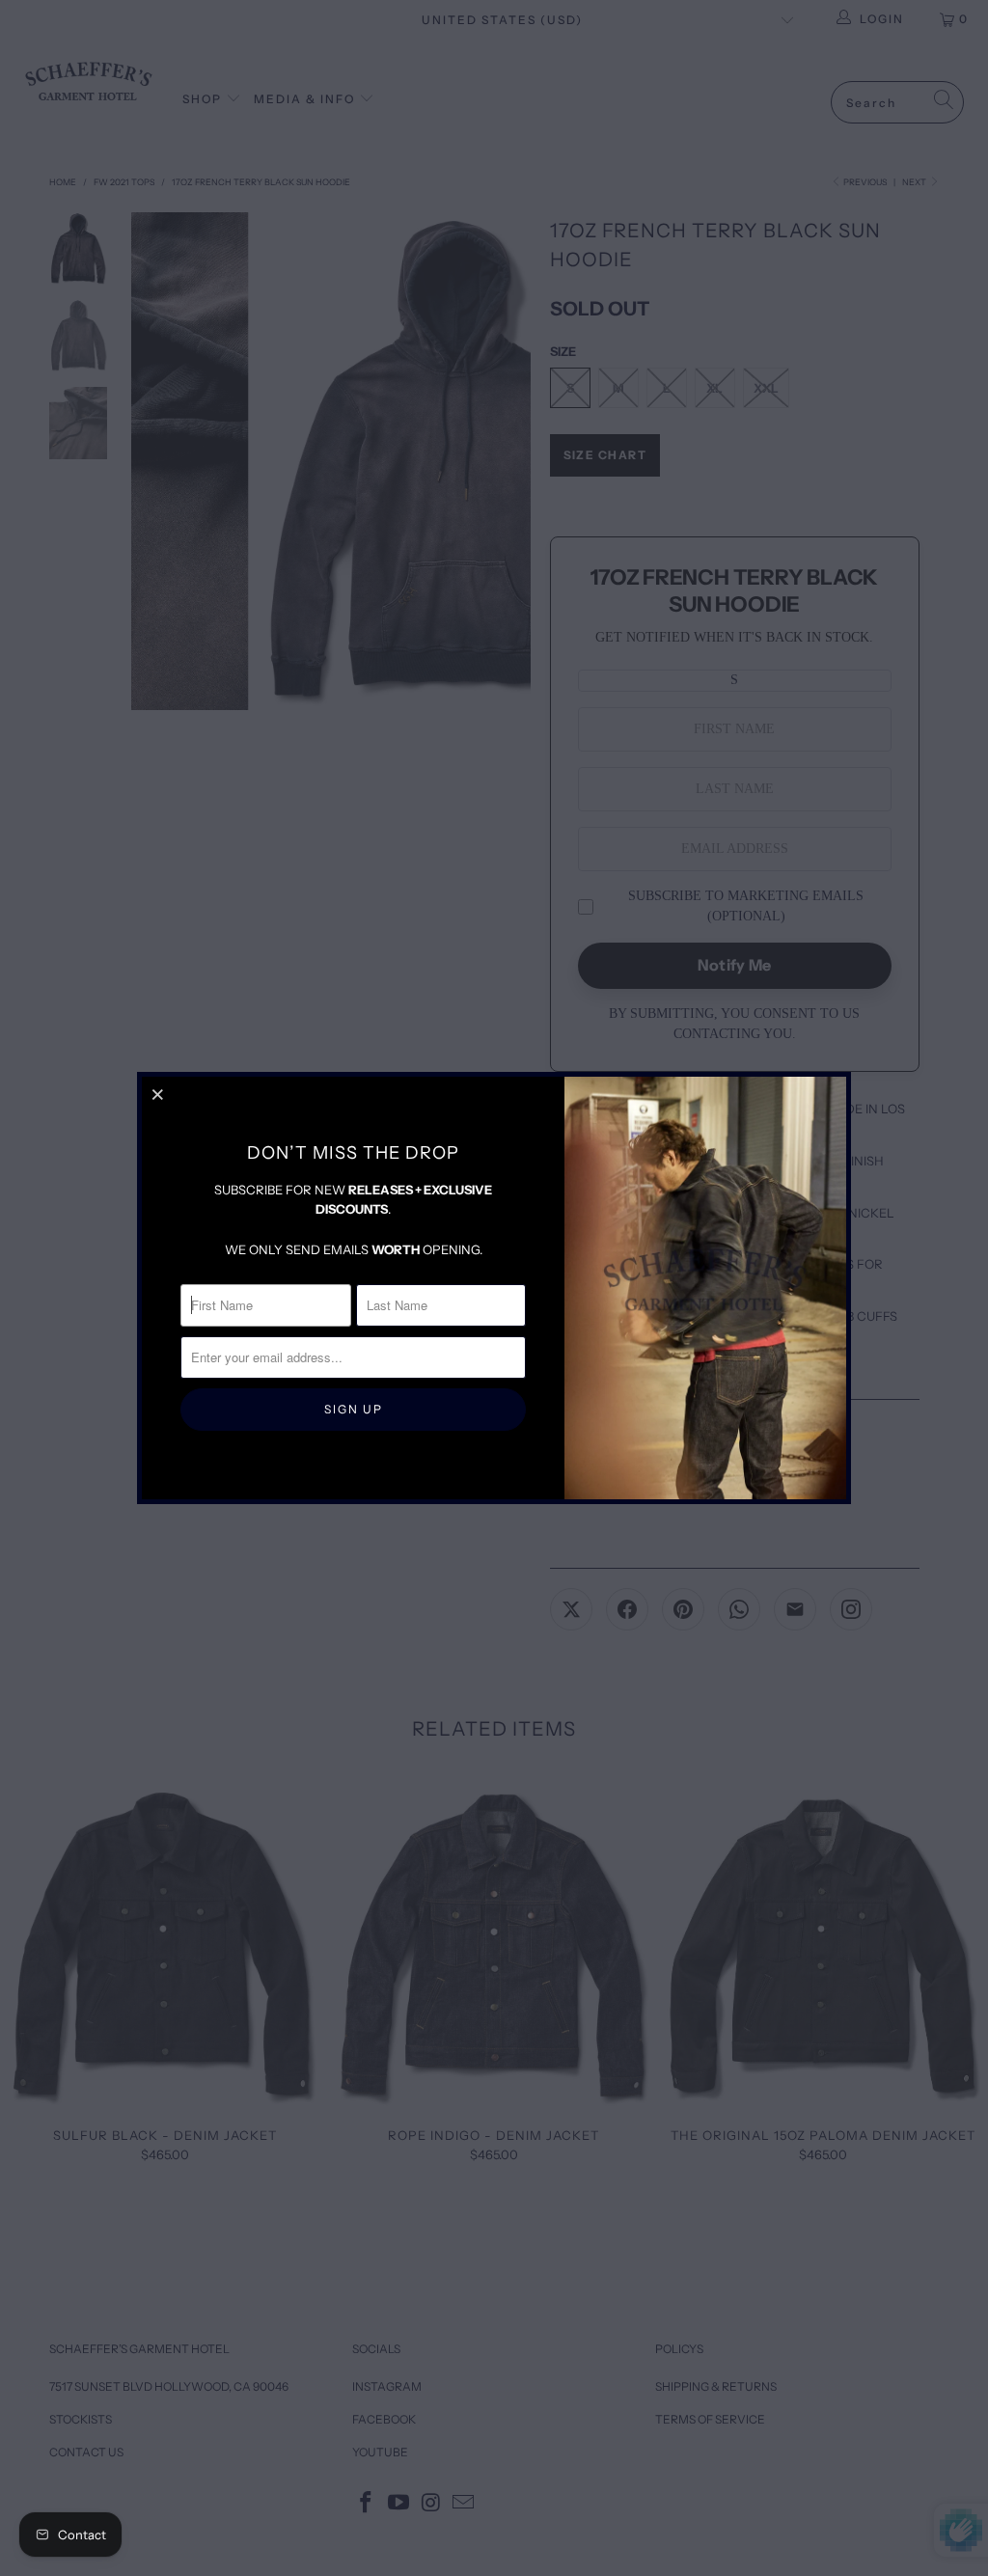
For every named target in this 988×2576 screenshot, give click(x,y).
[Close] (159, 1094)
